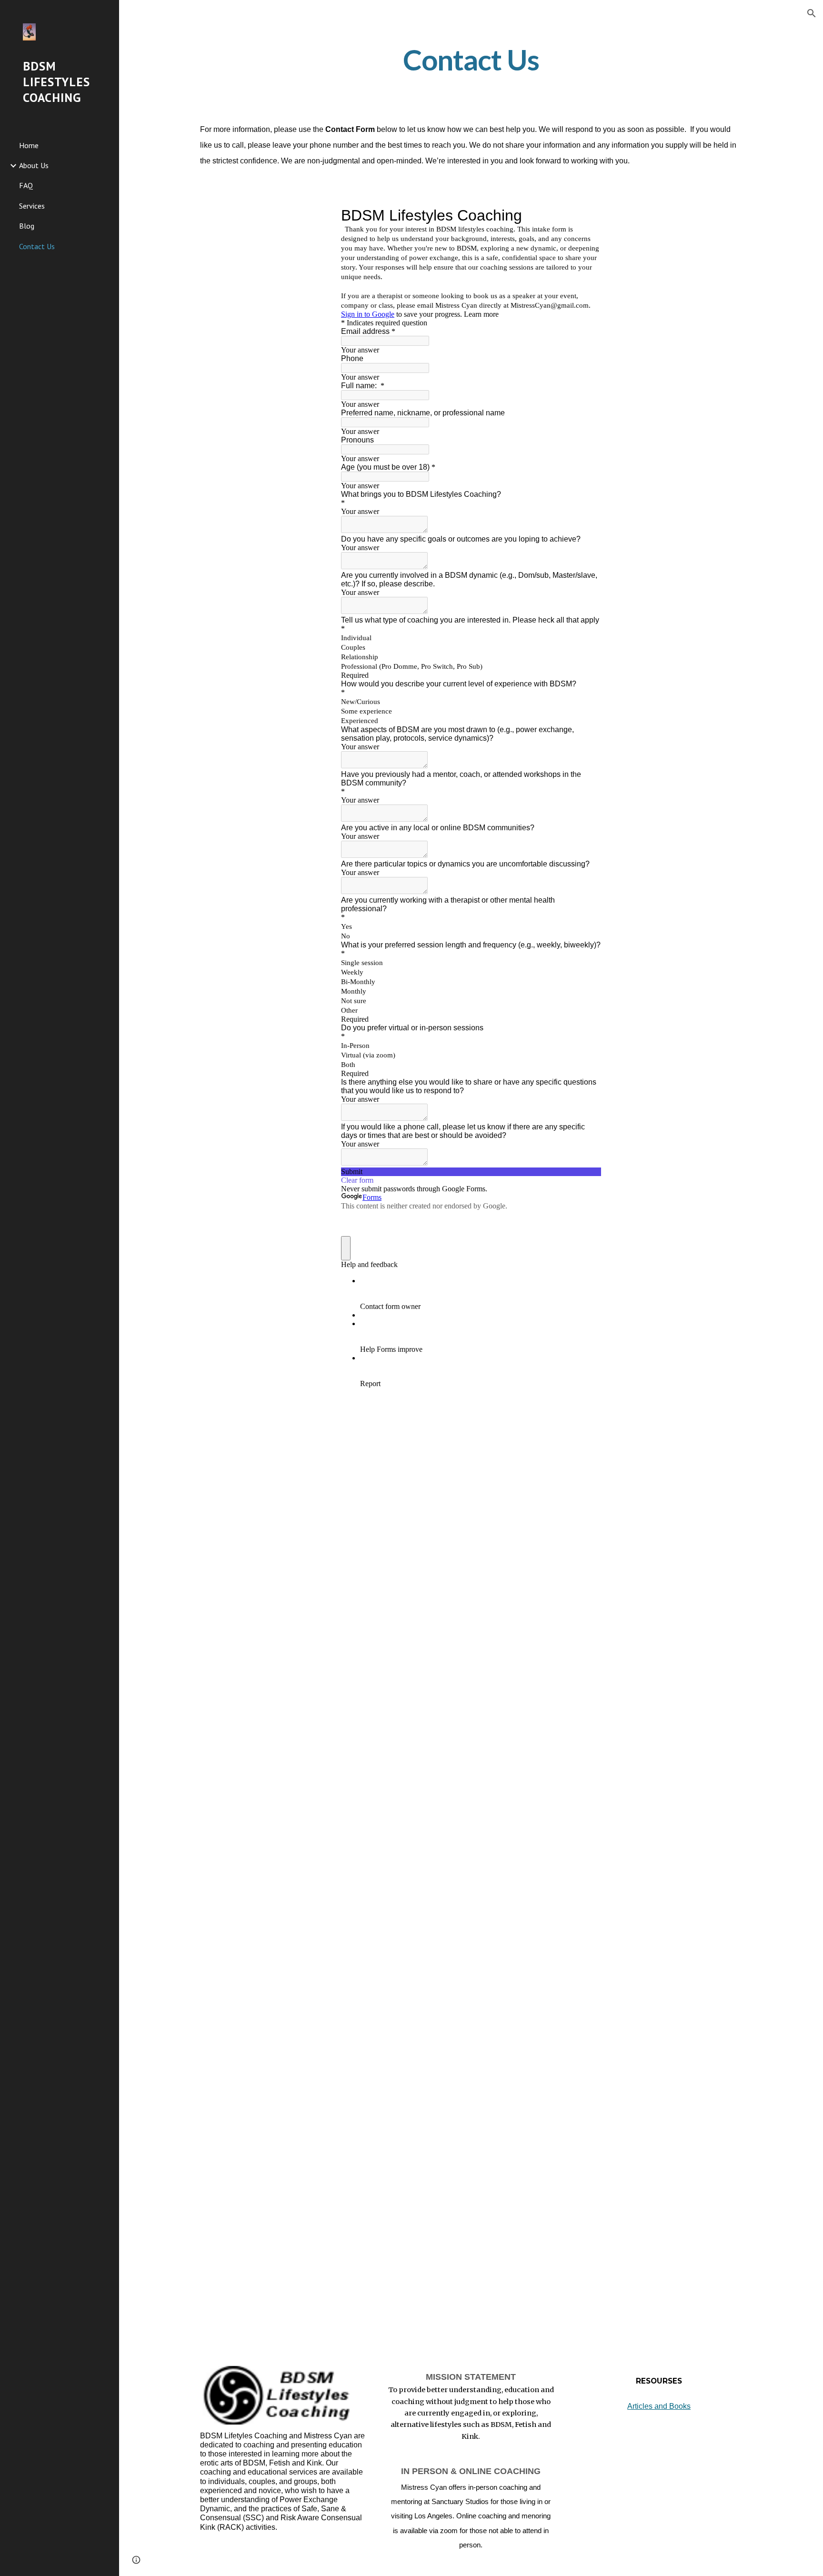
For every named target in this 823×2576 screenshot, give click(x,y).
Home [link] (29, 145)
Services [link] (32, 206)
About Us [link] (34, 165)
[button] (812, 13)
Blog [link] (27, 226)
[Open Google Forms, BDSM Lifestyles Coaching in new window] (587, 215)
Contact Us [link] (37, 246)
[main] (471, 60)
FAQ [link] (26, 185)
